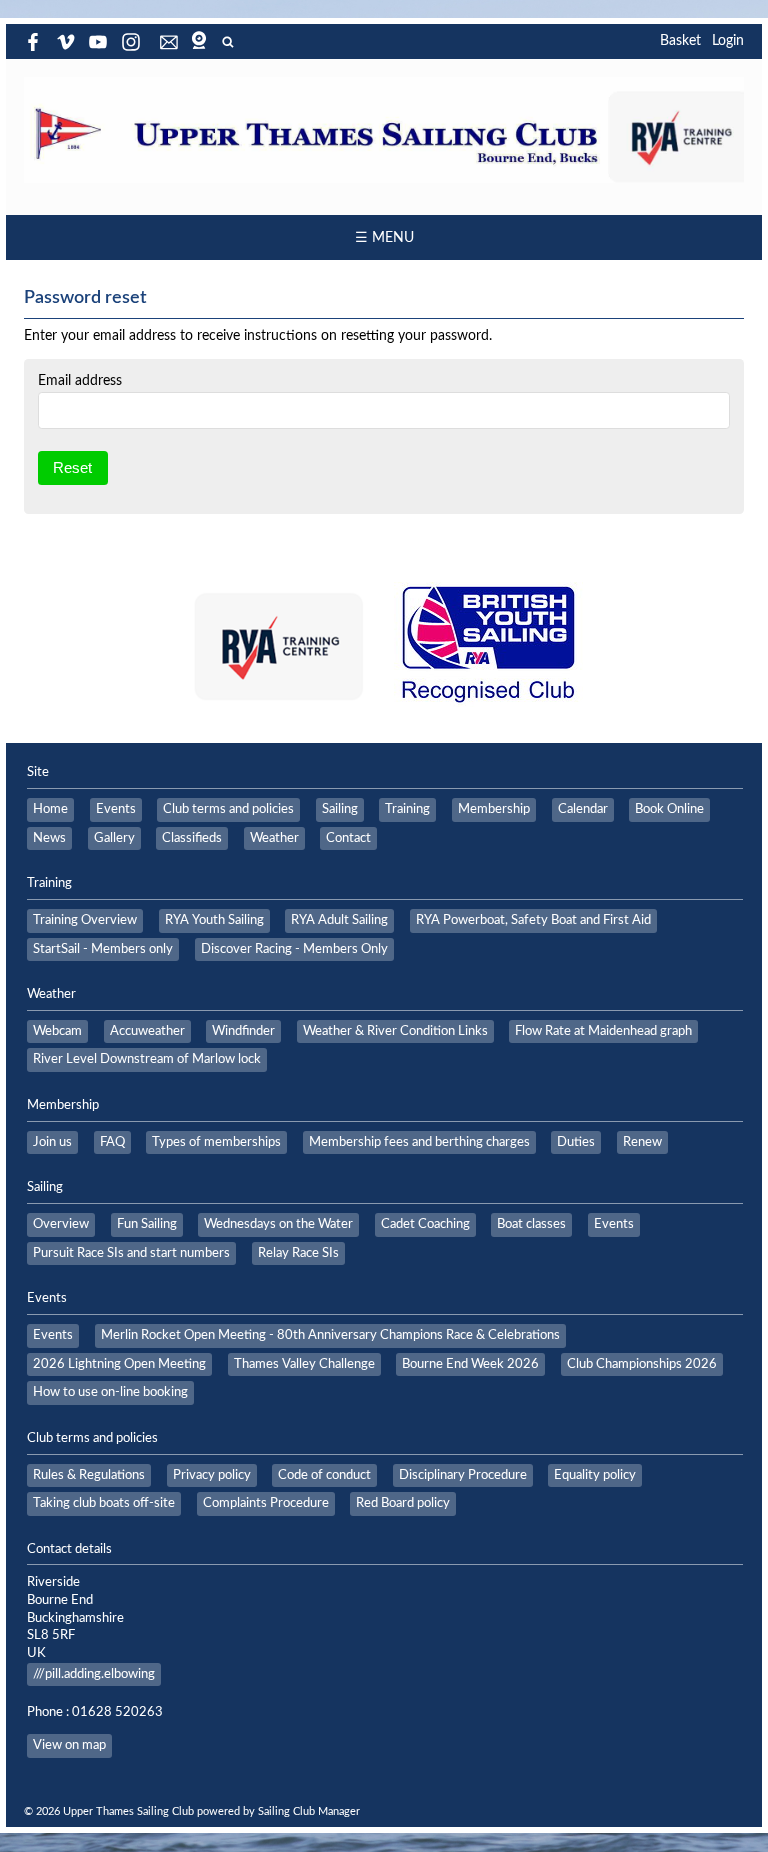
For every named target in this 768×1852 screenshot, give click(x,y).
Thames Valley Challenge (304, 1364)
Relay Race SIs (298, 1253)
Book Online (669, 809)
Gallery (114, 838)
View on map (69, 1745)
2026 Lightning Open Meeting (119, 1364)
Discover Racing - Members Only (294, 949)
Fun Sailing (147, 1224)
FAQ (112, 1142)
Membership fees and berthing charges (419, 1142)
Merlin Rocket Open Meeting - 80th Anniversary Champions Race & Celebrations (330, 1335)
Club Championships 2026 (642, 1364)
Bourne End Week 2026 (470, 1364)
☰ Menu (384, 238)
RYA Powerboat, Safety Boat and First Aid (533, 920)
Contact (348, 838)
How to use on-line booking (110, 1392)
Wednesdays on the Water (278, 1224)
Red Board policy (403, 1503)
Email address (80, 381)
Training (407, 809)
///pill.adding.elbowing (94, 1674)
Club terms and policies (228, 809)
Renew (642, 1142)
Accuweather (147, 1031)
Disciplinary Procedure (463, 1475)
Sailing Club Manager (309, 1811)
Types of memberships (216, 1142)
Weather (274, 838)
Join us (52, 1142)
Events (116, 809)
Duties (576, 1142)
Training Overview (85, 920)
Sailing (340, 809)
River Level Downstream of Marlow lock (147, 1059)
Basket (680, 41)
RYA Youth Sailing (214, 920)
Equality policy (595, 1475)
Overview (61, 1224)
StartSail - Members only (103, 949)
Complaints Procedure (266, 1503)
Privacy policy (212, 1475)
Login (728, 41)
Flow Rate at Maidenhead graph (603, 1031)
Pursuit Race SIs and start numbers (131, 1253)
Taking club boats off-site (104, 1503)
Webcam (57, 1031)
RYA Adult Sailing (339, 920)
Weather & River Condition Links (395, 1031)
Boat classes (531, 1224)
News (49, 838)
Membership (494, 809)
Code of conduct (324, 1475)
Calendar (583, 809)
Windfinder (243, 1031)
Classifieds (192, 838)
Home (50, 809)
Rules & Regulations (89, 1475)
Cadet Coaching (425, 1224)
